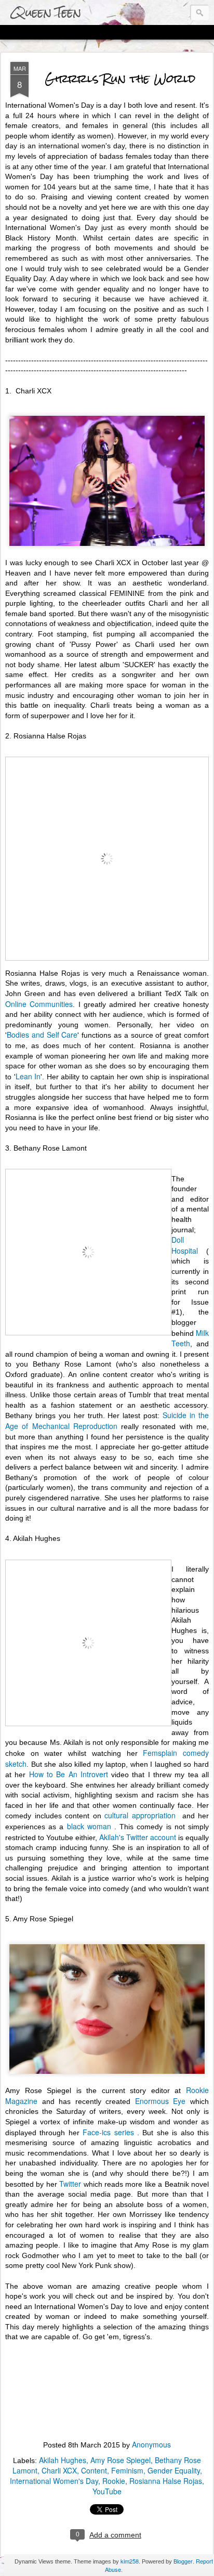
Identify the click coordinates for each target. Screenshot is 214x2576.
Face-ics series (108, 2132)
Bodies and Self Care (42, 1035)
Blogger (183, 2561)
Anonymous (151, 2444)
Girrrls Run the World (120, 78)
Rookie (114, 2481)
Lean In (28, 1076)
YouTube (107, 2491)
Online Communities (39, 1004)
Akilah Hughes (63, 2460)
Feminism (127, 2470)
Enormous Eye (160, 2101)
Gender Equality (174, 2470)
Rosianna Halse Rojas (166, 2481)
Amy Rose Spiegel (121, 2460)
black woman (91, 1826)
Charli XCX (59, 2470)
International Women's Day (54, 2481)
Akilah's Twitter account (138, 1837)
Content (94, 2470)
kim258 (130, 2561)
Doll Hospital (187, 1245)
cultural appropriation (142, 1815)
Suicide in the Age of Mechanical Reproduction (107, 1420)
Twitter (70, 2184)
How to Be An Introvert (69, 1774)
